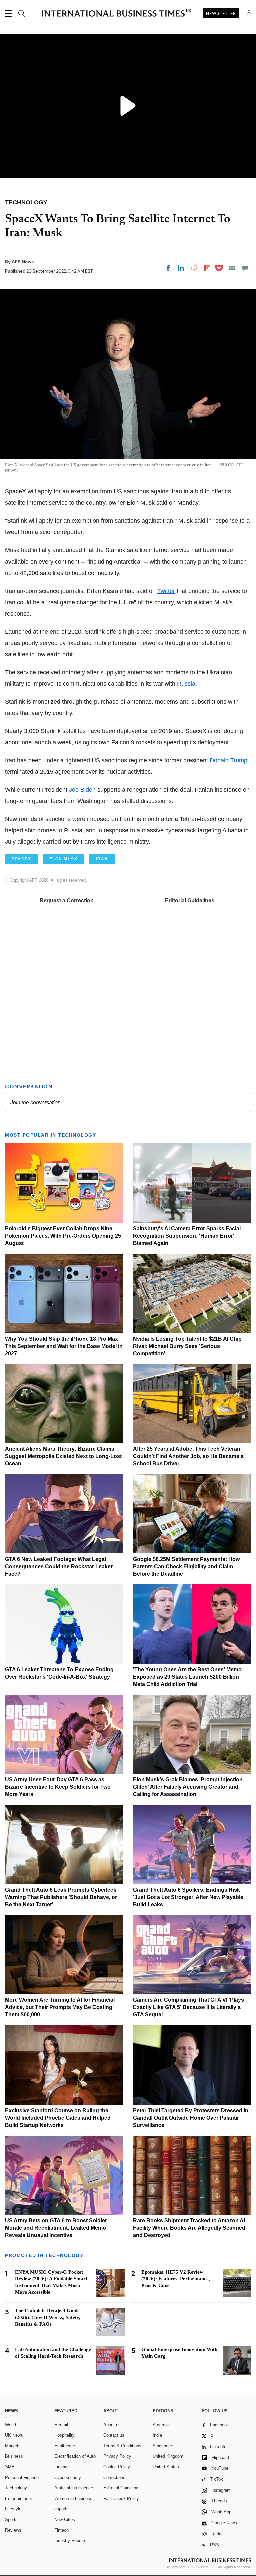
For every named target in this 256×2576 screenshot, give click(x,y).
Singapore (162, 2446)
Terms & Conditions (122, 2446)
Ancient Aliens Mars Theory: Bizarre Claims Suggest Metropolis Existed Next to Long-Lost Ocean (63, 1456)
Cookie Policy (117, 2467)
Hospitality (64, 2435)
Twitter (166, 591)
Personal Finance (22, 2477)
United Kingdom (168, 2456)
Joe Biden (82, 790)
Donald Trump (228, 760)
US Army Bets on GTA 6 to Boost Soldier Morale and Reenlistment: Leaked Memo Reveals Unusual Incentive (56, 2228)
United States (166, 2467)
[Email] (232, 268)
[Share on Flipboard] (207, 268)
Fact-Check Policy (121, 2498)
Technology (16, 2488)
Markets (13, 2446)
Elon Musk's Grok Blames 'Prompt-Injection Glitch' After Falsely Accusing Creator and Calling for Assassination (188, 1787)
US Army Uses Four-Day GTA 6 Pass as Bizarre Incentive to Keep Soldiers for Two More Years (58, 1787)
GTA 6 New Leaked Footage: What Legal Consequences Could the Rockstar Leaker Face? (59, 1567)
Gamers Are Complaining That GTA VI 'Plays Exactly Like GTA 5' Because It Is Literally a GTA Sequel (188, 2007)
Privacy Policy (117, 2456)
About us (112, 2425)
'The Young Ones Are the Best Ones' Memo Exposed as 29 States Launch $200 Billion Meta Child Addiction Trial (187, 1677)
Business (14, 2456)
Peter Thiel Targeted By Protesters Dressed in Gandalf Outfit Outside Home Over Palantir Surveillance (191, 2118)
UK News (14, 2435)
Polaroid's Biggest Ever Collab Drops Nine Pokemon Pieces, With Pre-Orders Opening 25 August (63, 1236)
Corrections (114, 2477)
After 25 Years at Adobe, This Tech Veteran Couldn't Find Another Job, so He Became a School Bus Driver (188, 1456)
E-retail (61, 2425)
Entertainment (18, 2498)
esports (61, 2509)
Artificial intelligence (74, 2488)
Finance (62, 2467)
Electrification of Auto (75, 2456)
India (157, 2435)
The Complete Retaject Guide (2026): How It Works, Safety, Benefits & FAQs (48, 2317)
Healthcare (65, 2446)
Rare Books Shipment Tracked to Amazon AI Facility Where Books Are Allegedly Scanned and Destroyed (189, 2228)
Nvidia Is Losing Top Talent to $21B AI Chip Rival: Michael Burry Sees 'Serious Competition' (187, 1346)
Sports (11, 2519)
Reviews (13, 2530)
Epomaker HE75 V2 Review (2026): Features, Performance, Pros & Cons (176, 2279)
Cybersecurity (68, 2477)
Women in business (73, 2498)
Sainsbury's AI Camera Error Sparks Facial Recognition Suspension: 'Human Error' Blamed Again (187, 1236)
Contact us (114, 2435)
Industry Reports (70, 2540)
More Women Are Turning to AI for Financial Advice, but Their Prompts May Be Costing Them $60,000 (60, 2007)
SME (10, 2467)
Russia (186, 684)
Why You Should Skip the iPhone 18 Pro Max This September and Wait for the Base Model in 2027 (64, 1346)
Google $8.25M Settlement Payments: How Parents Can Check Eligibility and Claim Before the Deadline (186, 1567)
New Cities (65, 2519)
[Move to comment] (245, 268)
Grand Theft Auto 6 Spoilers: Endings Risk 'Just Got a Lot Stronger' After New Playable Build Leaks (188, 1897)
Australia (161, 2425)
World (10, 2425)
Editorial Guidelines (190, 901)
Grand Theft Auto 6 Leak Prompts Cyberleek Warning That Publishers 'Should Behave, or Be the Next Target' (61, 1897)
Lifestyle (13, 2509)
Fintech (61, 2530)
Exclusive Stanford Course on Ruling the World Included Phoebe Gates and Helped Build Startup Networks (58, 2118)
